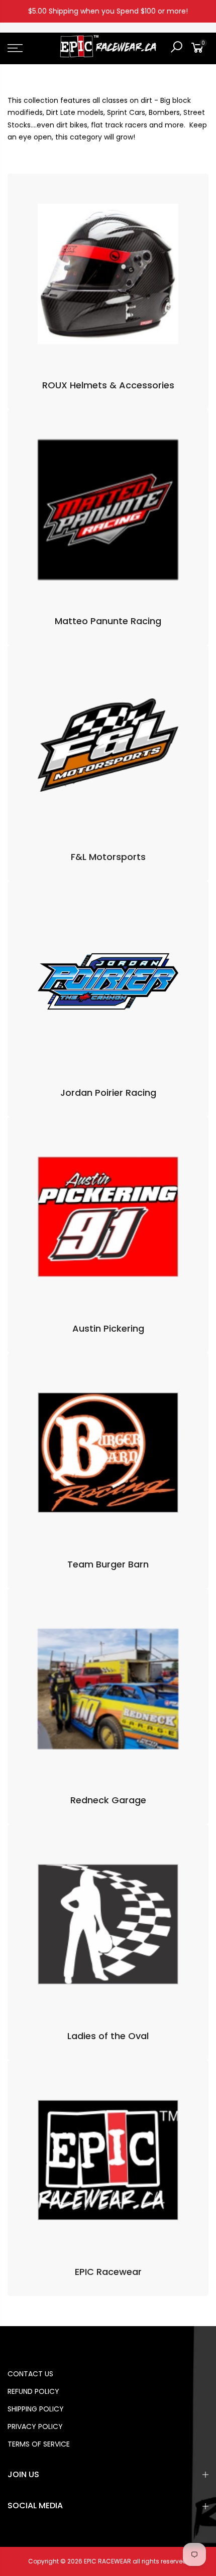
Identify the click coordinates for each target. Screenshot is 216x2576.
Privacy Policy (35, 2426)
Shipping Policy (36, 2409)
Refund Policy (33, 2391)
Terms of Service (39, 2444)
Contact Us (30, 2374)
